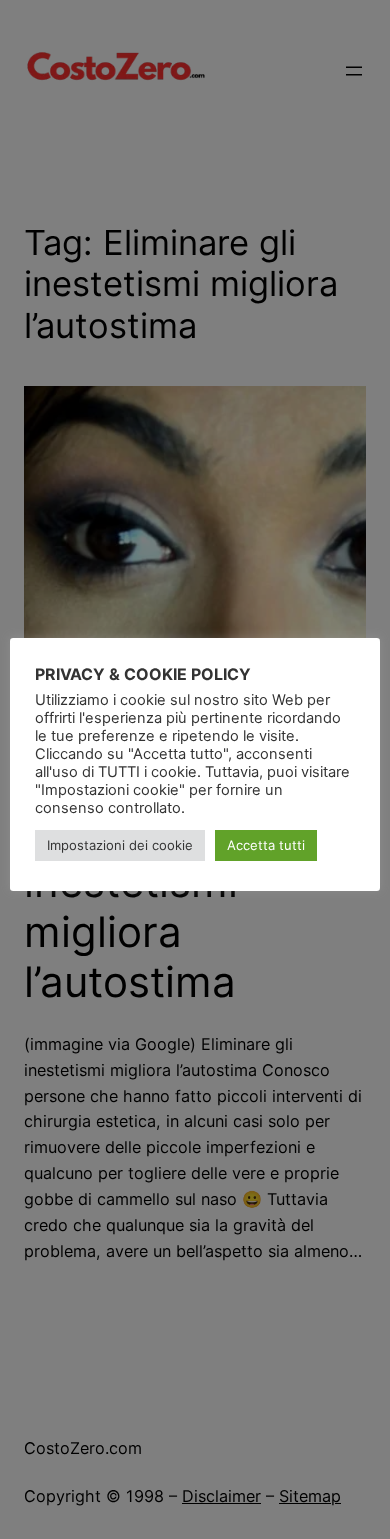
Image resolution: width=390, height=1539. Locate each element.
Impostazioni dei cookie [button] (120, 845)
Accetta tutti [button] (266, 845)
